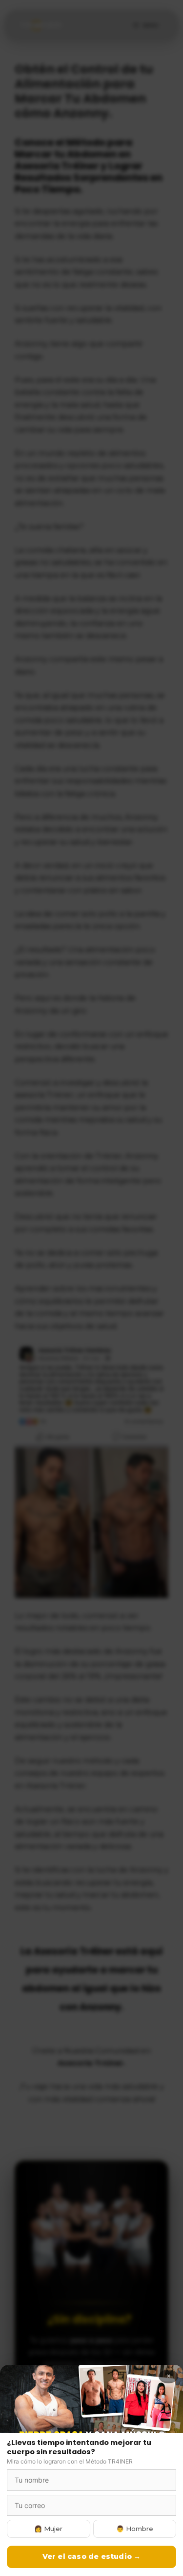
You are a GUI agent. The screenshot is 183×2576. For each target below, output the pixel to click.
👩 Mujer (48, 2529)
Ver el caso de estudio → (92, 2556)
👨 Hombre (135, 2529)
